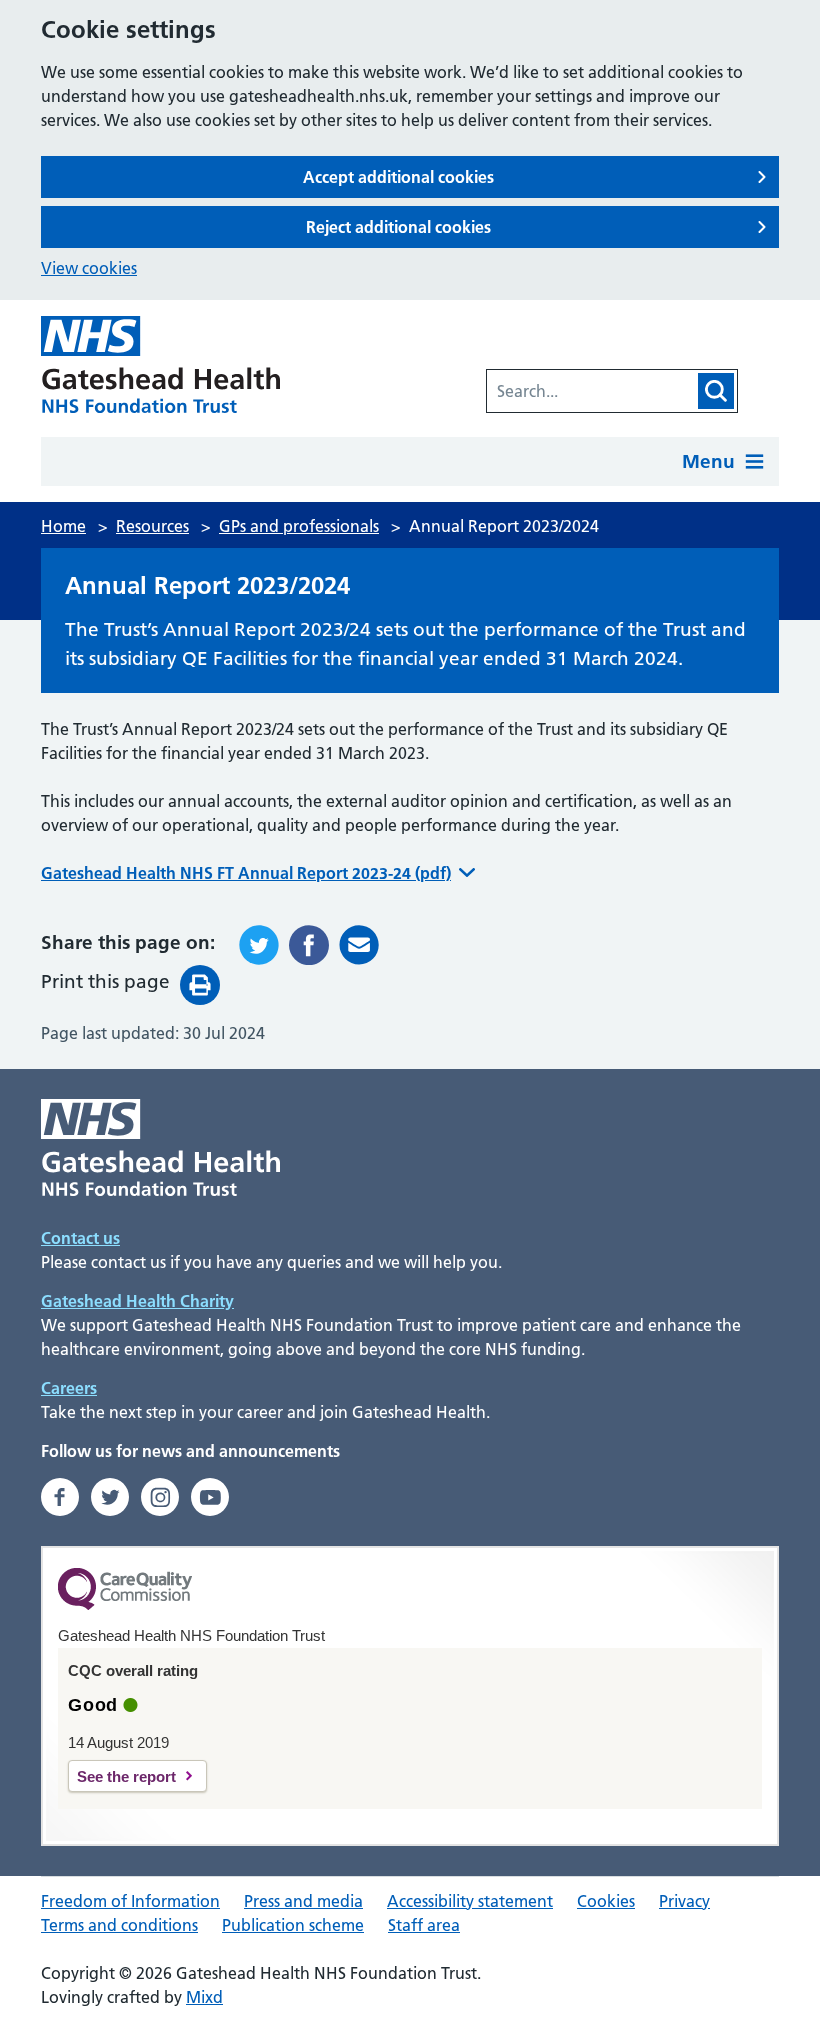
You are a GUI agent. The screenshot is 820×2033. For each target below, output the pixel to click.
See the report (126, 1776)
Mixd (204, 1997)
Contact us (80, 1238)
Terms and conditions (119, 1925)
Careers (69, 1388)
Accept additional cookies (398, 177)
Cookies (606, 1901)
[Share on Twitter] (259, 945)
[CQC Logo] (125, 1605)
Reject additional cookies (398, 227)
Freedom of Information (130, 1901)
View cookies (89, 268)
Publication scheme (293, 1925)
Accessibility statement (470, 1901)
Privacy (684, 1901)
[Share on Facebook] (309, 945)
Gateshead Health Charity (137, 1301)
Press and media (303, 1901)
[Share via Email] (359, 945)
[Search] (716, 391)
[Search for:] (591, 391)
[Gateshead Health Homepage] (166, 364)
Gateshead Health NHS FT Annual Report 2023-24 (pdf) (246, 873)
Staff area (424, 1925)
